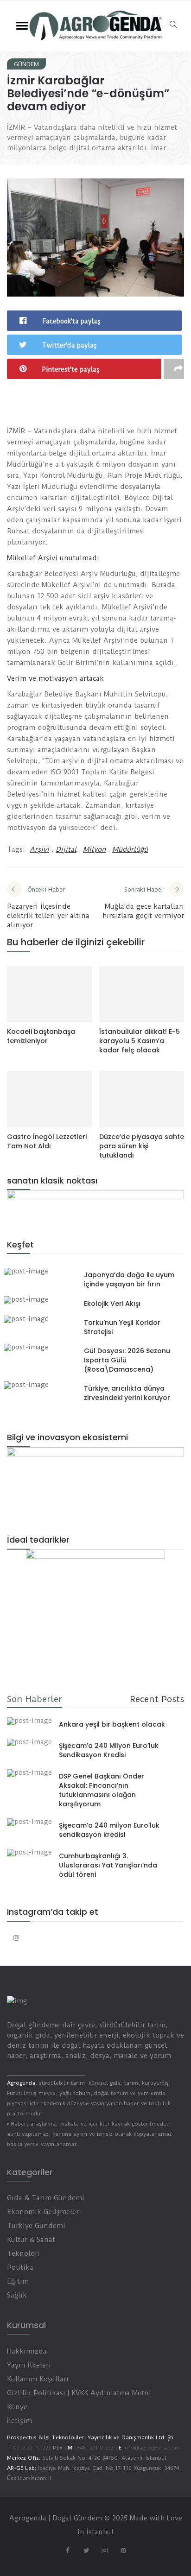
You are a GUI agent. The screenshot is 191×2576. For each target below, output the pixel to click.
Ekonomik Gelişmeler (43, 2212)
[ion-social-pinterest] (123, 2551)
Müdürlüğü (130, 849)
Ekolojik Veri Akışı (112, 1304)
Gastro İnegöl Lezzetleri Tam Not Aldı (47, 1141)
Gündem (26, 64)
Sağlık (17, 2295)
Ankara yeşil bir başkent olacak (112, 1724)
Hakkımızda (27, 2351)
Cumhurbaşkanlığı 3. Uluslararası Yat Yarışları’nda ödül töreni (108, 1865)
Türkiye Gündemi (36, 2226)
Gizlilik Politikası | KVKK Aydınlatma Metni (79, 2393)
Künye (17, 2407)
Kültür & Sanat (31, 2240)
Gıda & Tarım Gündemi (46, 2198)
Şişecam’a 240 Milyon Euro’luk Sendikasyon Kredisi (109, 1750)
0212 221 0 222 (32, 2448)
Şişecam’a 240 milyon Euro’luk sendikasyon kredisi (109, 1830)
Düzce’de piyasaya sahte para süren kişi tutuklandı (142, 1146)
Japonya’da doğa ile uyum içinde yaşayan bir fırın (129, 1279)
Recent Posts (157, 1699)
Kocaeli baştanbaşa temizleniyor (41, 1036)
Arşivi (39, 849)
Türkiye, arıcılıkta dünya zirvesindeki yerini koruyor (127, 1393)
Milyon (94, 849)
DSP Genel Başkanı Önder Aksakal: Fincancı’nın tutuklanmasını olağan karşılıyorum (102, 1790)
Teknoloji (23, 2253)
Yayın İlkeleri (29, 2365)
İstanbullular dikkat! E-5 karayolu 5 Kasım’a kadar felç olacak (140, 1041)
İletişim (19, 2421)
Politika (20, 2267)
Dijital (66, 849)
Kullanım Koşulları (38, 2379)
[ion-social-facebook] (68, 2551)
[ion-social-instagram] (16, 1938)
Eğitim (18, 2281)
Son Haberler (35, 1699)
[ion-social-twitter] (86, 2551)
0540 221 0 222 (93, 2448)
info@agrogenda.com (152, 2448)
